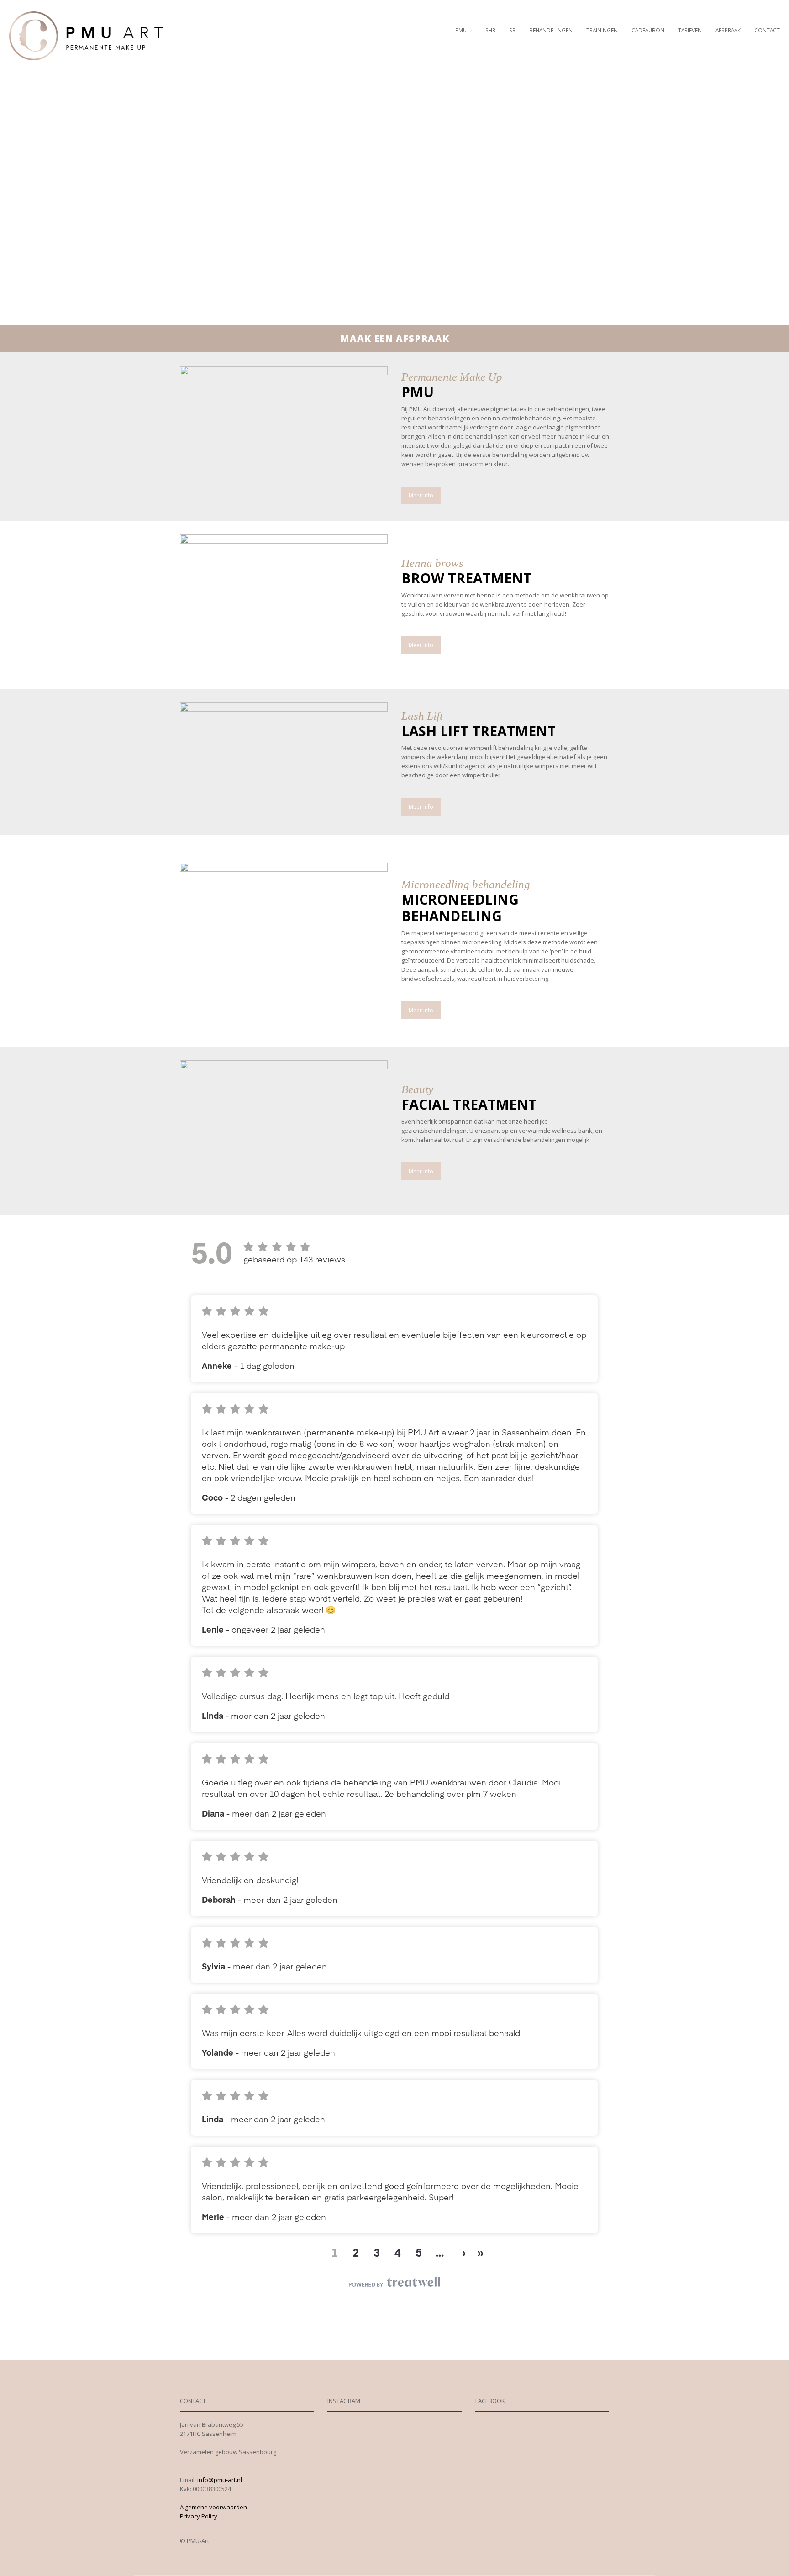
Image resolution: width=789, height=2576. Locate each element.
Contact (767, 30)
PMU (461, 30)
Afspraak (728, 30)
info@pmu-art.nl (220, 2480)
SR (512, 30)
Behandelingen (551, 30)
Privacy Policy (199, 2516)
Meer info (421, 495)
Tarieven (690, 30)
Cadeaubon (648, 30)
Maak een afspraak (395, 338)
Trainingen (602, 30)
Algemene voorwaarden (213, 2507)
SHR (490, 30)
